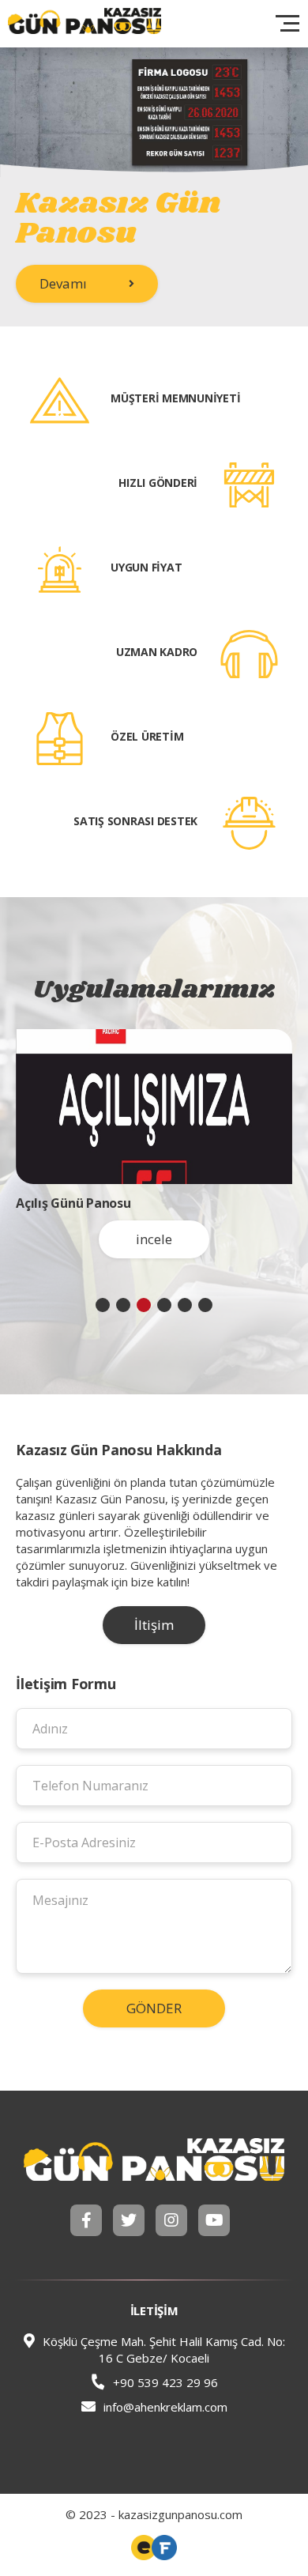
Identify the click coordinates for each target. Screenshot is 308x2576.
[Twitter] (129, 2220)
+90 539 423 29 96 (164, 2382)
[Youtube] (214, 2220)
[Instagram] (171, 2220)
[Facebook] (86, 2220)
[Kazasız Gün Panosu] (154, 2159)
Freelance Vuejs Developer (144, 2548)
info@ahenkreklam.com (165, 2407)
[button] (103, 1305)
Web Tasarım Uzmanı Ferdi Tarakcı (164, 2548)
